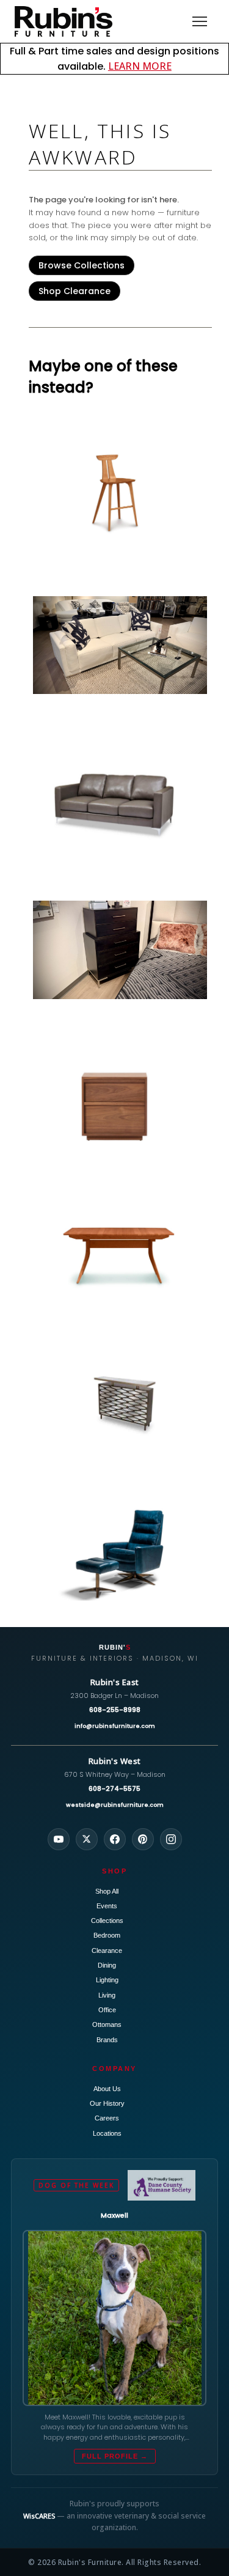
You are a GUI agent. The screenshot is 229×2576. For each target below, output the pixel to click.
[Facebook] (115, 1839)
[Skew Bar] (120, 1403)
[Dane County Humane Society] (162, 2185)
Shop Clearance (75, 291)
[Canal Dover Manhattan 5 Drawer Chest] (120, 950)
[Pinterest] (143, 1839)
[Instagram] (171, 1839)
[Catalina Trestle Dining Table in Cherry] (120, 1253)
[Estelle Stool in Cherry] (120, 493)
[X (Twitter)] (87, 1839)
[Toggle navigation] (200, 21)
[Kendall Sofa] (120, 797)
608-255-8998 (115, 1710)
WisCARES (39, 2516)
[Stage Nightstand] (120, 1102)
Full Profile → (115, 2456)
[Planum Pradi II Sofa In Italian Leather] (120, 645)
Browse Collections (82, 265)
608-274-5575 (114, 1788)
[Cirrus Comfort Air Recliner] (120, 1554)
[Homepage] (64, 21)
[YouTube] (59, 1839)
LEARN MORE (140, 66)
